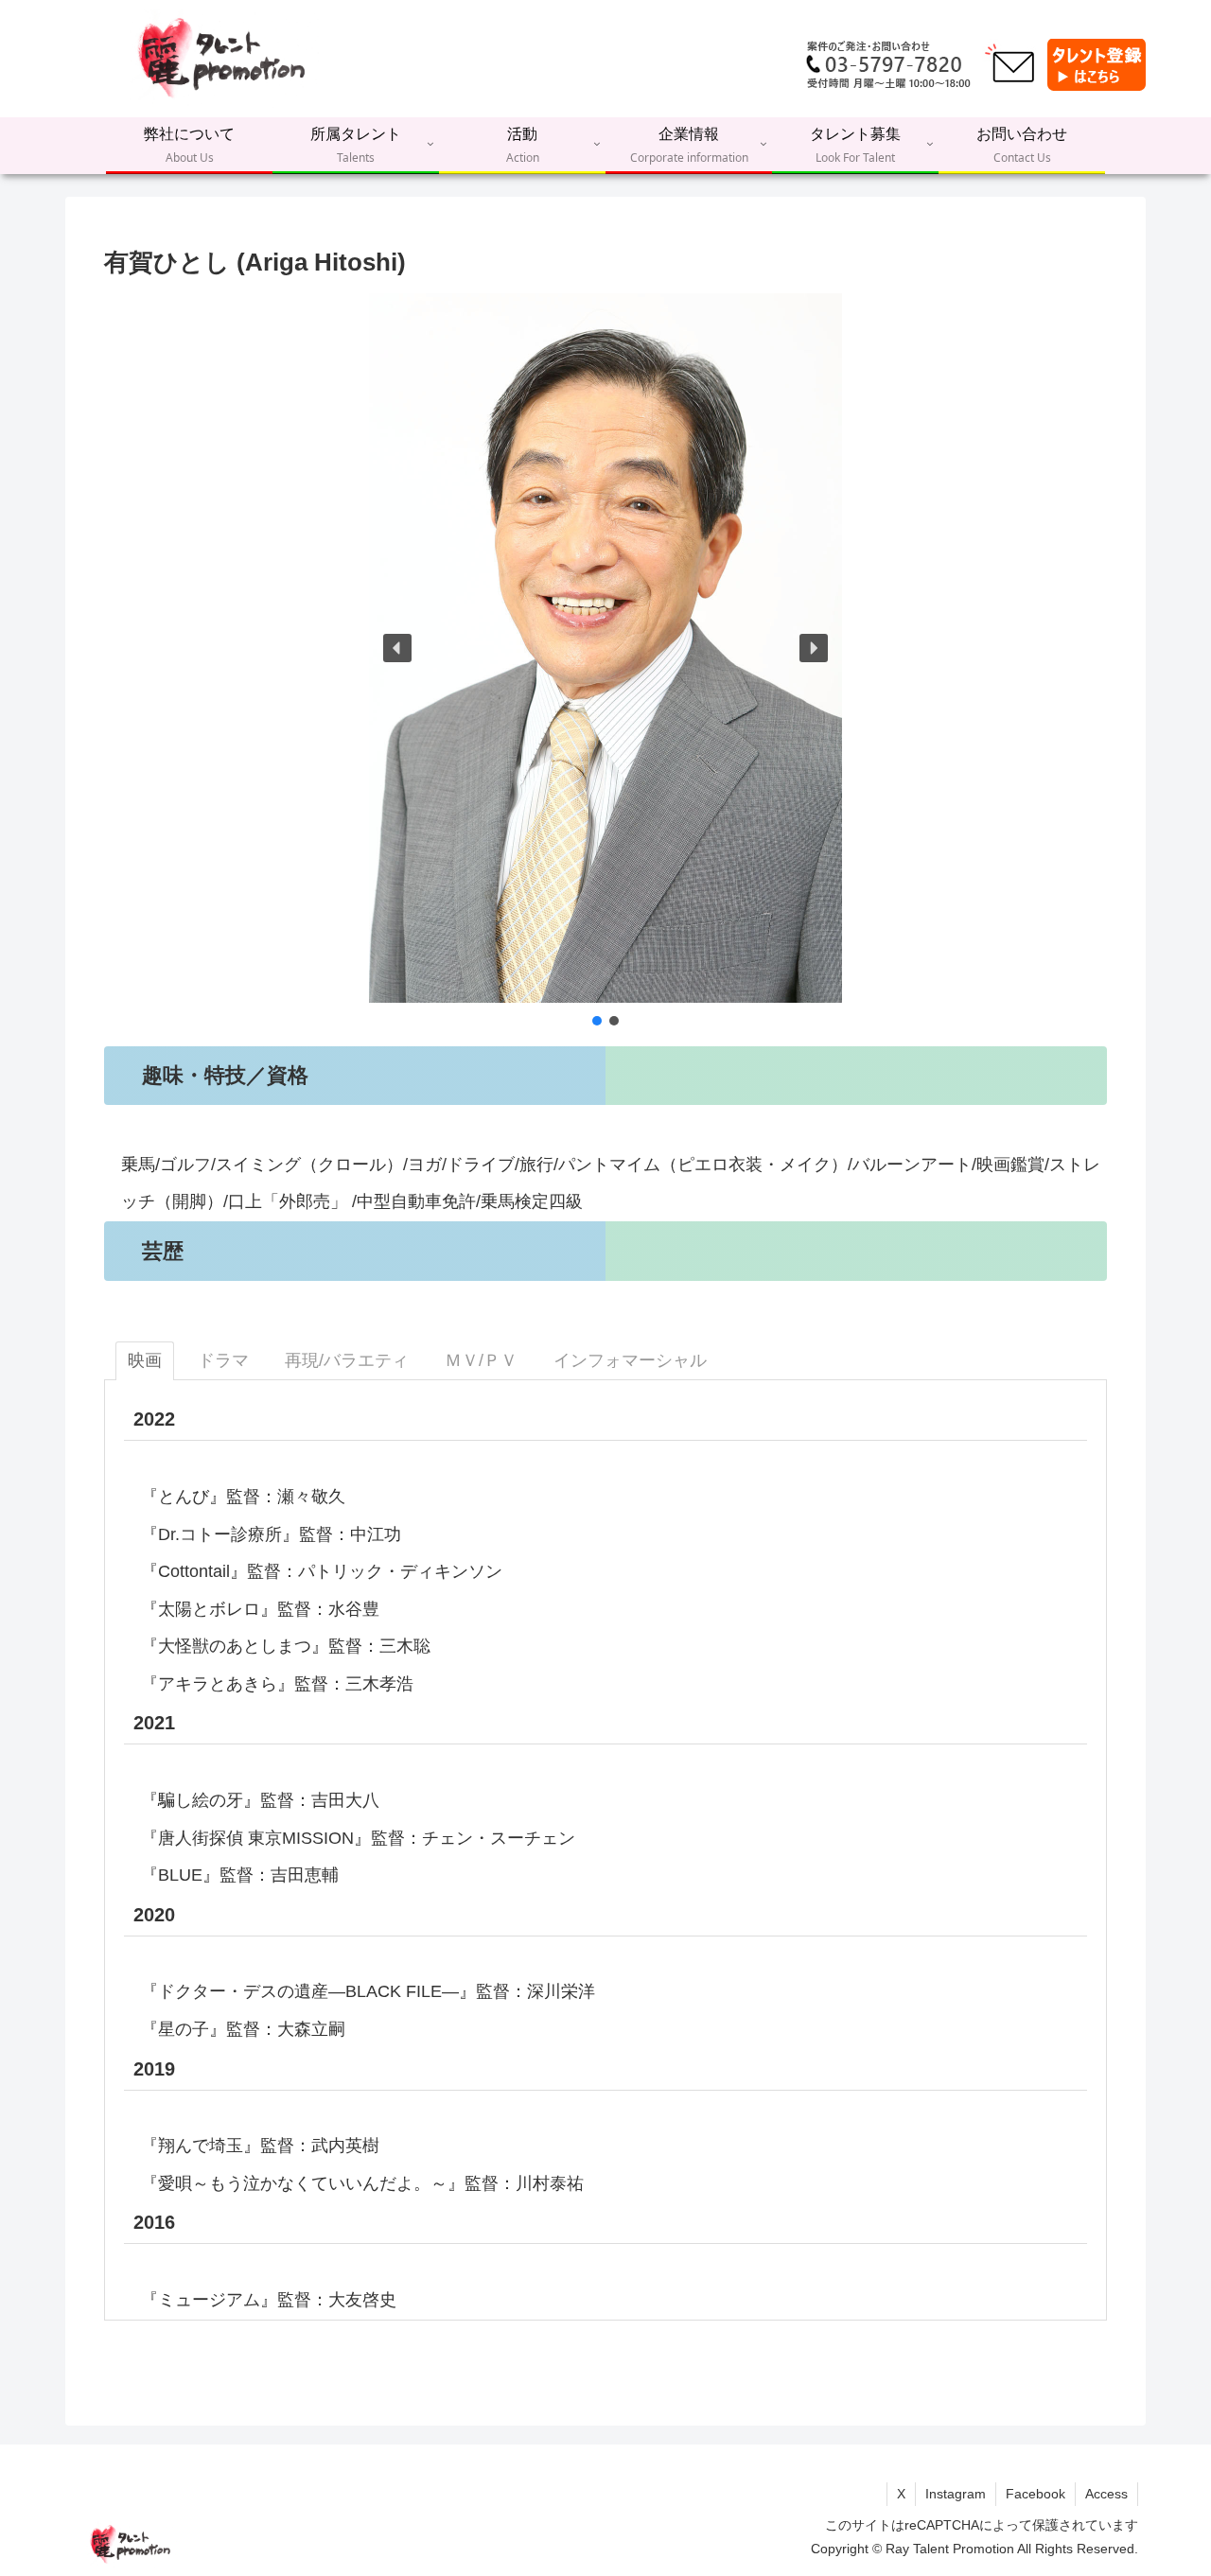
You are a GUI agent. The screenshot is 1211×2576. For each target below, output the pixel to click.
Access (1106, 2494)
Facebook (1035, 2494)
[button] (397, 648)
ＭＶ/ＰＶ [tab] (481, 1360)
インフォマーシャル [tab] (630, 1360)
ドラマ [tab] (223, 1360)
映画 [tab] (145, 1360)
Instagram (956, 2494)
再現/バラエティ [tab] (347, 1360)
